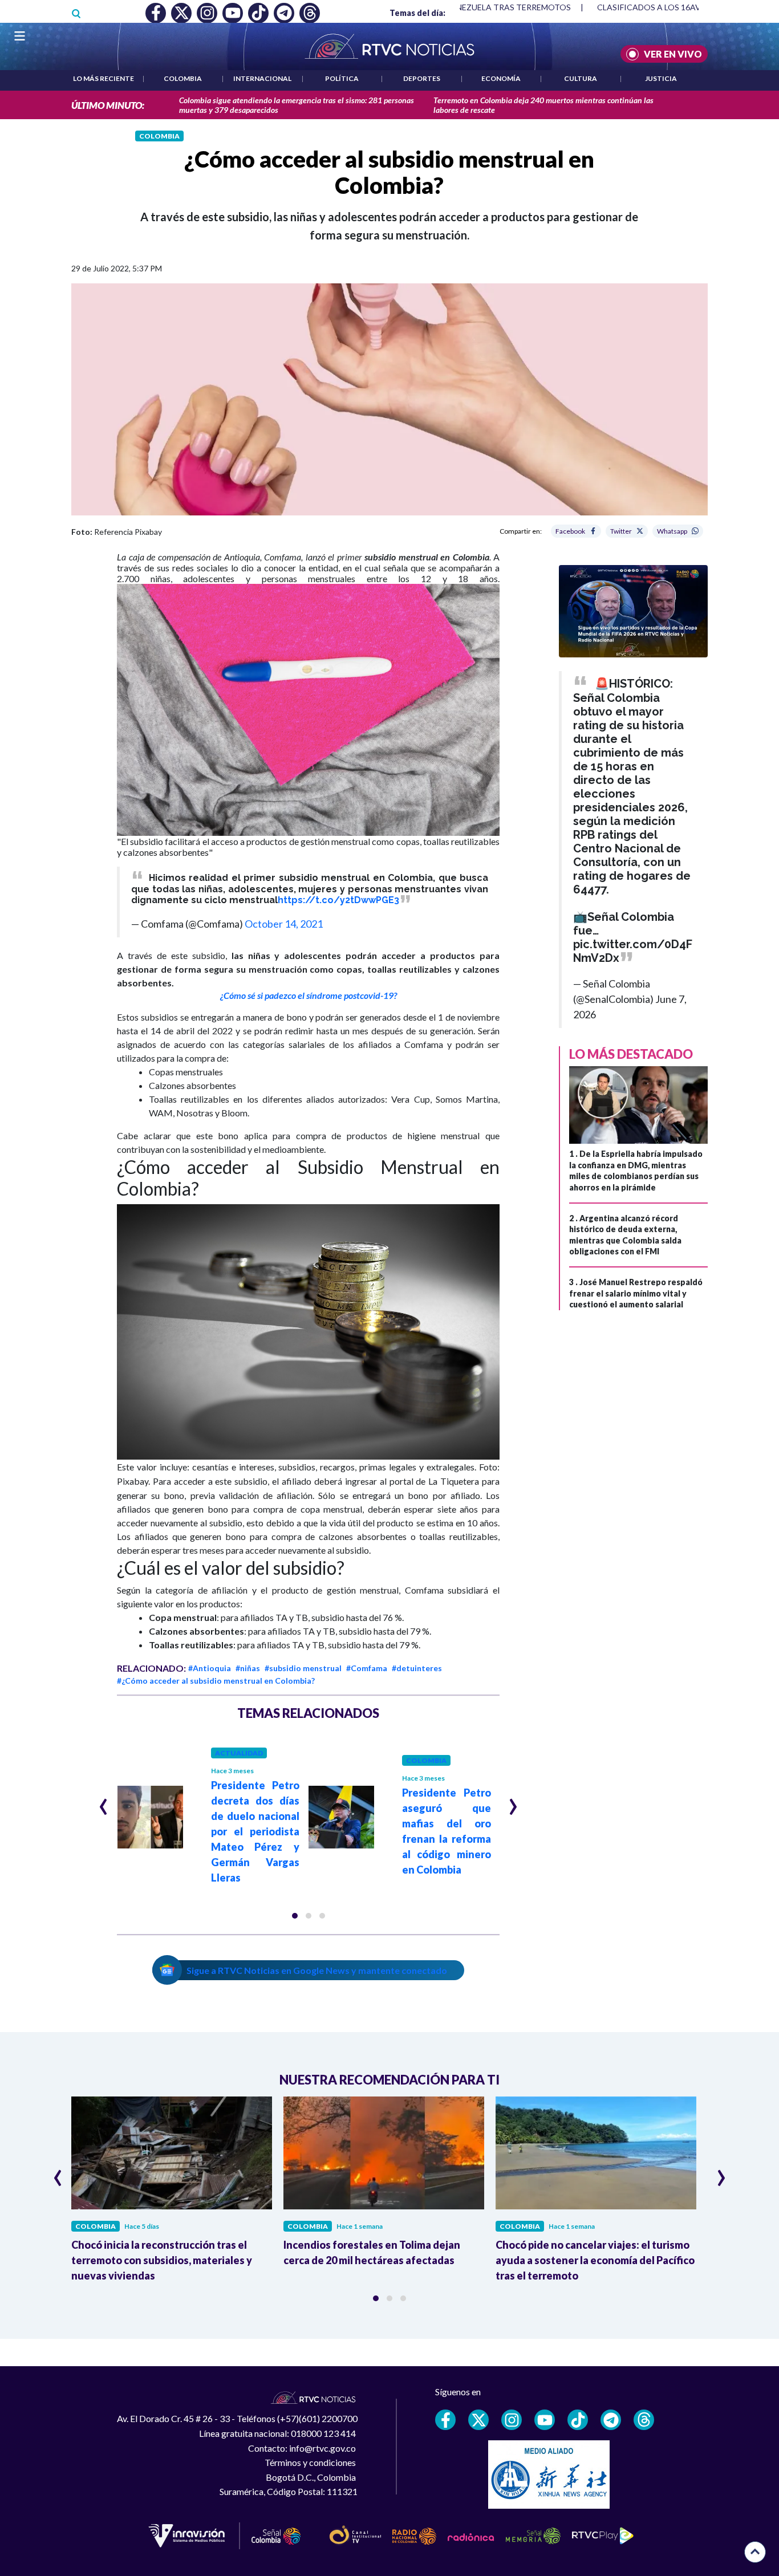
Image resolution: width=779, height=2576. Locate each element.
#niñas (248, 1668)
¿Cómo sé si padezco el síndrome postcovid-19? (309, 995)
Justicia (661, 78)
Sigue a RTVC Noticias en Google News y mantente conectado (317, 1970)
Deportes (422, 78)
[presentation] (104, 1802)
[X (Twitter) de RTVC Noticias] (478, 2420)
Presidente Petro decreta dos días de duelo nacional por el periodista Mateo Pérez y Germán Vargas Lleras (255, 1831)
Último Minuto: (108, 105)
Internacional (262, 78)
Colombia (183, 78)
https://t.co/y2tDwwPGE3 (338, 900)
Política (342, 78)
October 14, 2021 (284, 924)
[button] (295, 1916)
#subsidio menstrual (303, 1668)
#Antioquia (210, 1668)
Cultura (581, 78)
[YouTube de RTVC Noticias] (545, 2420)
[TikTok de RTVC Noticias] (578, 2420)
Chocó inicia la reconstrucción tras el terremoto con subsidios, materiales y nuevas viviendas (162, 2260)
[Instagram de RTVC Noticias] (512, 2420)
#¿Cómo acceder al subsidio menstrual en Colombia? (216, 1681)
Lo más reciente (104, 78)
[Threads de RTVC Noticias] (644, 2420)
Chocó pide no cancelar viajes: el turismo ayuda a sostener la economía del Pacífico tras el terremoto (595, 2260)
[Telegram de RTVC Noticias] (611, 2420)
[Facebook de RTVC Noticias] (445, 2420)
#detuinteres (417, 1668)
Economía (501, 78)
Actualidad (239, 1753)
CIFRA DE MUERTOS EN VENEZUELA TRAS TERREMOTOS (464, 7)
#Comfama (367, 1668)
